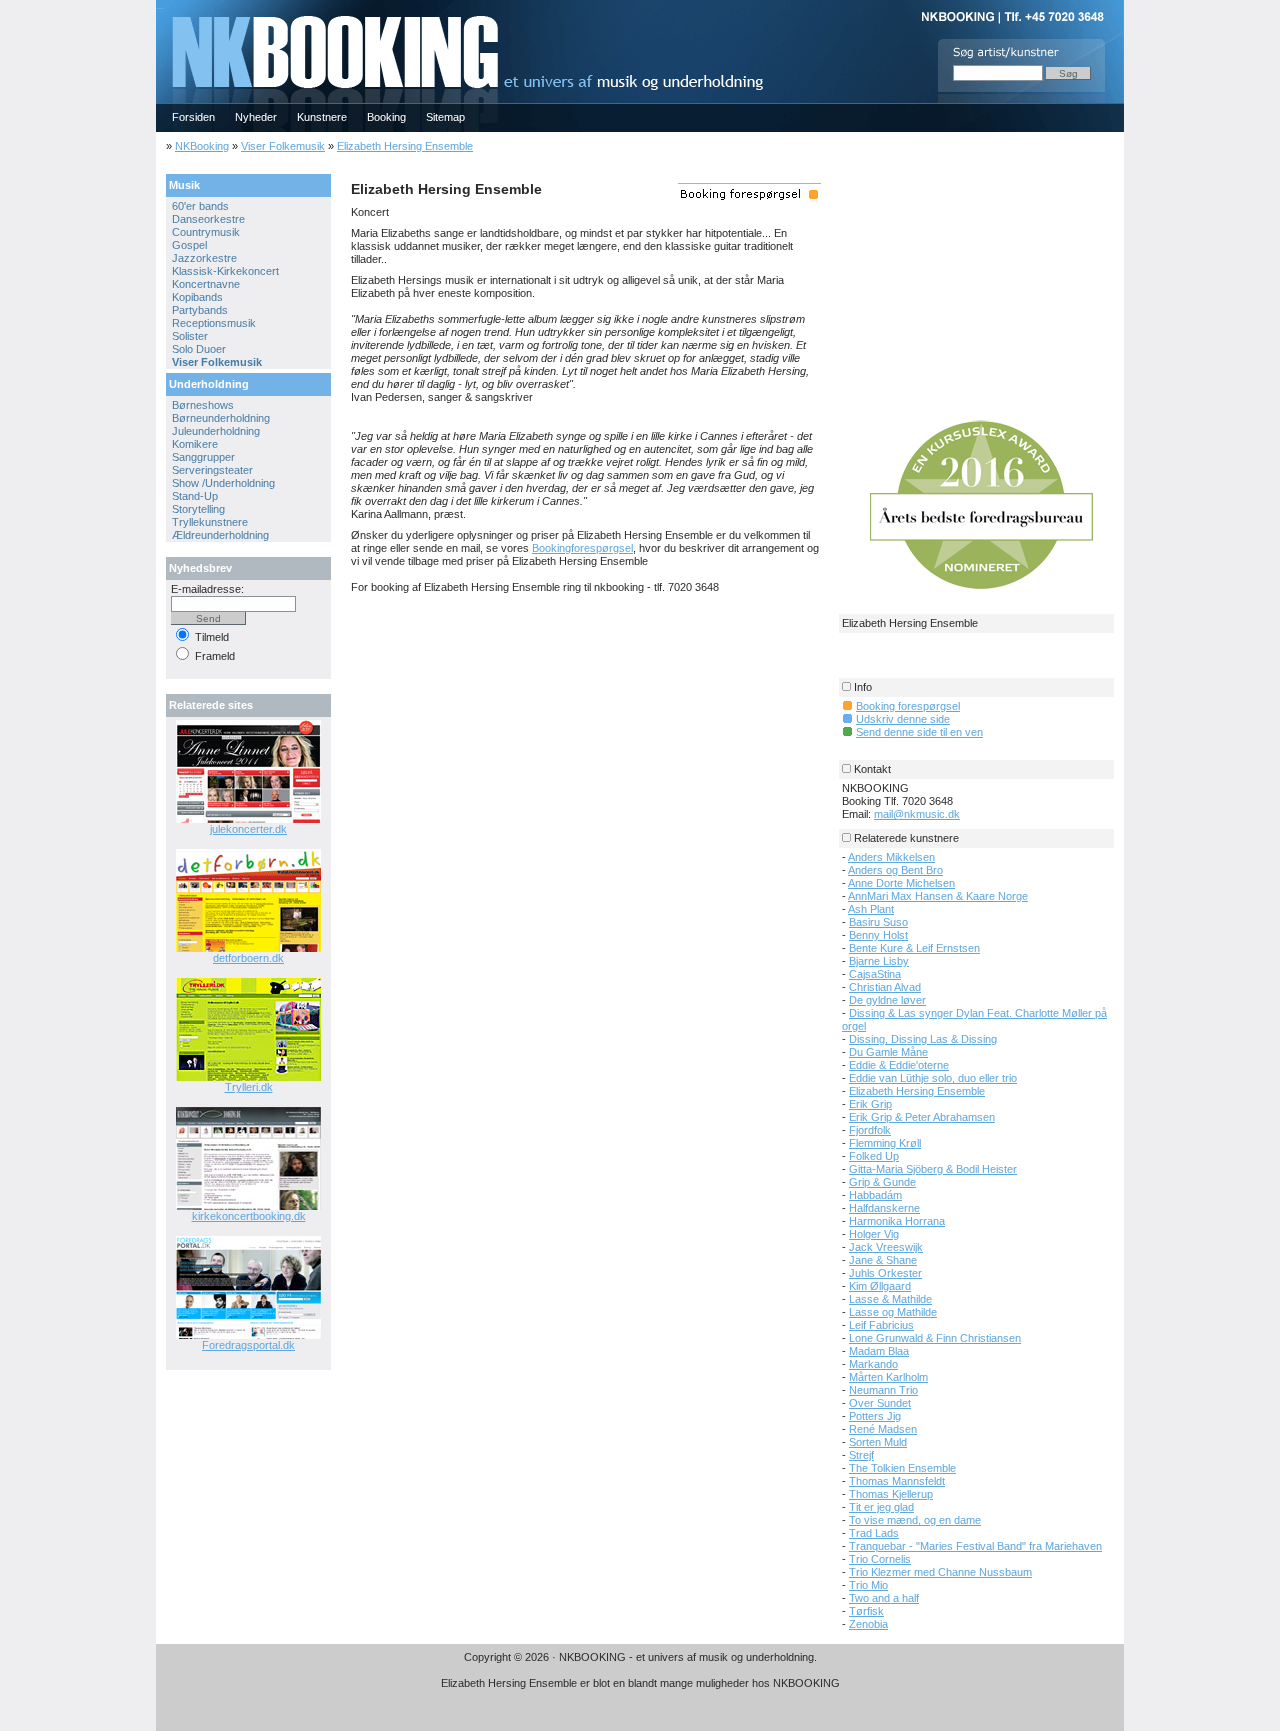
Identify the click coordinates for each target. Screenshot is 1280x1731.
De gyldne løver (887, 1000)
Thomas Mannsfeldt (897, 1481)
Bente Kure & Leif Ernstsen (914, 948)
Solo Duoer (199, 349)
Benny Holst (878, 935)
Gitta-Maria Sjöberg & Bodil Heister (933, 1169)
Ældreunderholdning (220, 535)
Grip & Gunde (882, 1182)
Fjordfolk (870, 1130)
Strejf (861, 1455)
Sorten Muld (878, 1442)
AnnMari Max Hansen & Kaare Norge (938, 896)
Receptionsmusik (214, 323)
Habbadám (875, 1195)
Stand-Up (195, 496)
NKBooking (202, 146)
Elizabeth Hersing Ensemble (405, 146)
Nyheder (256, 117)
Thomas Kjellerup (891, 1494)
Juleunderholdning (216, 431)
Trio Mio (868, 1585)
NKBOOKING (160, 6)
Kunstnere (322, 117)
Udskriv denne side (903, 719)
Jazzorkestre (204, 258)
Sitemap (445, 117)
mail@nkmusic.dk (917, 814)
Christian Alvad (885, 987)
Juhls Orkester (885, 1273)
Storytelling (198, 509)
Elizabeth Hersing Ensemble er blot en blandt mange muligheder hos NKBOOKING (640, 1683)
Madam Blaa (879, 1351)
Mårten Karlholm (888, 1377)
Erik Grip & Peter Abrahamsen (922, 1117)
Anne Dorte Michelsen (901, 883)
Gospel (189, 245)
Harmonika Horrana (897, 1221)
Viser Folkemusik (283, 146)
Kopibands (197, 297)
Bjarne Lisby (879, 961)
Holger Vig (874, 1234)
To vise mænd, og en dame (915, 1520)
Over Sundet (880, 1403)
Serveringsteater (212, 470)
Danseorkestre (208, 219)
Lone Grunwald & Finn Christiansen (935, 1338)
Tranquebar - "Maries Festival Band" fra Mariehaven (975, 1546)
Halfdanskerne (884, 1208)
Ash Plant (871, 909)
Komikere (195, 444)
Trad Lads (874, 1533)
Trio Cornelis (880, 1559)
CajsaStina (875, 974)
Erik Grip (870, 1104)
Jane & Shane (883, 1260)
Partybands (200, 310)
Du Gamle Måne (888, 1052)
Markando (873, 1364)
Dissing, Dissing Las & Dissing (923, 1039)
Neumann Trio (883, 1390)
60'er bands (200, 206)
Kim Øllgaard (880, 1286)
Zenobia (868, 1624)
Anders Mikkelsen (891, 857)
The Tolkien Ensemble (902, 1468)
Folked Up (874, 1156)
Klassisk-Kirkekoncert (225, 271)
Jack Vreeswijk (886, 1247)
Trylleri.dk (249, 1087)
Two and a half (884, 1598)
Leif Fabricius (881, 1325)
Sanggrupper (203, 457)
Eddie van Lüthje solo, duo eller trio (933, 1078)
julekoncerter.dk (248, 829)
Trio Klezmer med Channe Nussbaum (940, 1572)
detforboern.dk (248, 958)
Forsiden (193, 117)
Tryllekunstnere (210, 522)
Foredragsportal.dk (248, 1345)
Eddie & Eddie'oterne (899, 1065)
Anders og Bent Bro (895, 870)
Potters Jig (875, 1416)
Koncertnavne (206, 284)
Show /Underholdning (223, 483)
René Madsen (883, 1429)
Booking (386, 117)
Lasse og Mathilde (893, 1312)
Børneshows (203, 405)
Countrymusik (206, 232)
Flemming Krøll (885, 1143)
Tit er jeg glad (881, 1507)
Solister (190, 336)
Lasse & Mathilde (890, 1299)
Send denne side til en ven (919, 732)
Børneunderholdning (221, 418)
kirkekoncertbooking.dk (249, 1216)
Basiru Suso (878, 922)
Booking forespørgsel (908, 706)
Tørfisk (866, 1611)
